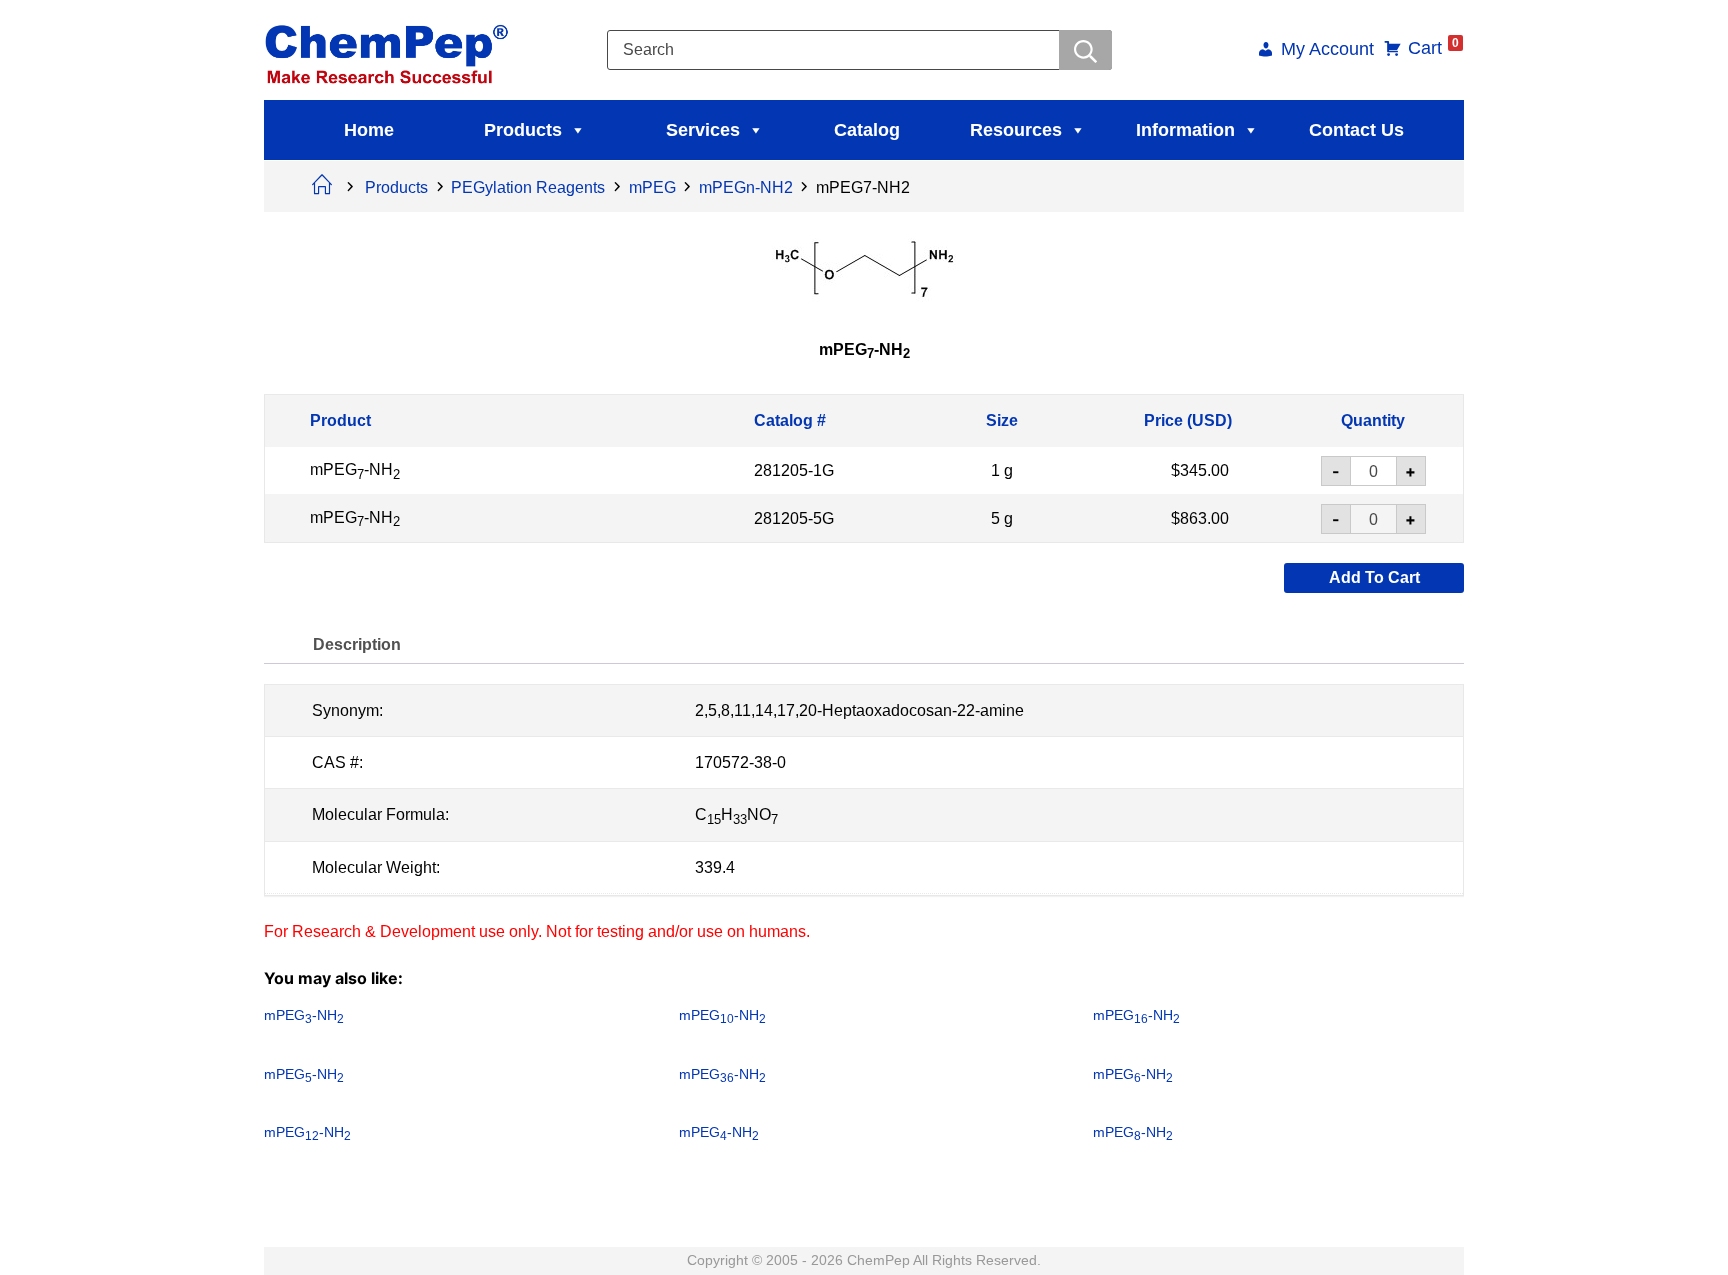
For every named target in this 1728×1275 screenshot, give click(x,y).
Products (523, 130)
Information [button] (1185, 130)
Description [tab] (357, 644)
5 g (1002, 517)
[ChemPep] (390, 48)
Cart (1433, 48)
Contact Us (1356, 130)
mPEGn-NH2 (746, 187)
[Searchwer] (1085, 50)
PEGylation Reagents (528, 187)
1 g (1002, 470)
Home (369, 130)
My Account (1327, 50)
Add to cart (1374, 577)
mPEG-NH (355, 469)
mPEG (652, 187)
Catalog (867, 130)
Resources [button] (1016, 130)
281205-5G (794, 517)
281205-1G (794, 470)
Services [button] (703, 130)
